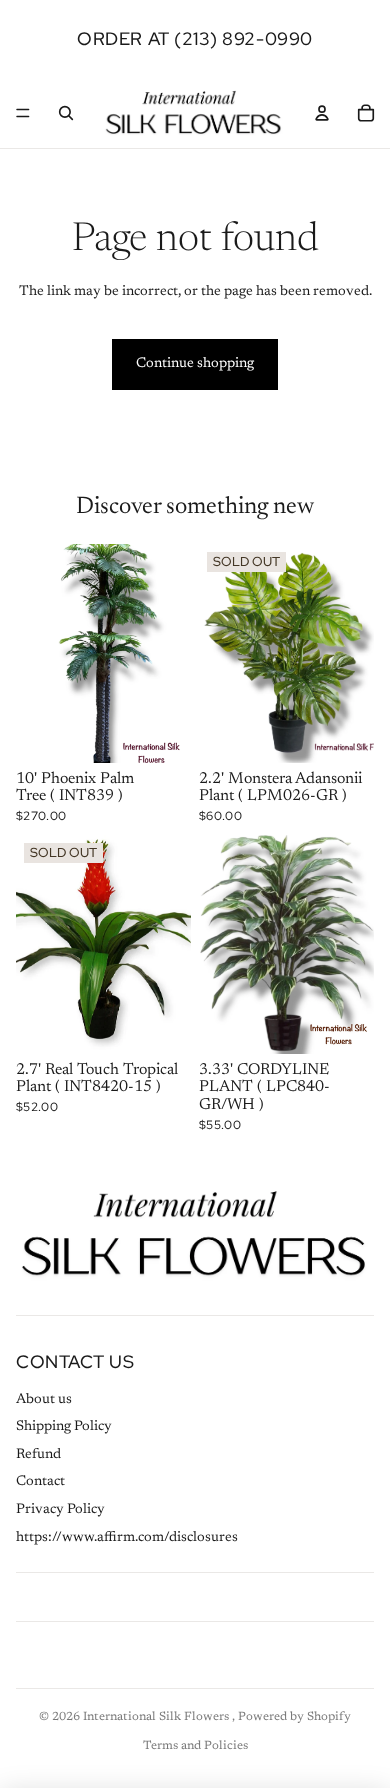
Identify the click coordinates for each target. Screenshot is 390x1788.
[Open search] (66, 113)
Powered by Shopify (294, 1717)
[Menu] (23, 113)
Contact (40, 1482)
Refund (38, 1455)
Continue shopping (195, 364)
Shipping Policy (64, 1427)
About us (44, 1400)
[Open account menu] (322, 113)
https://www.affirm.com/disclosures (127, 1538)
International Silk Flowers (157, 1717)
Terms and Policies (195, 1746)
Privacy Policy (60, 1510)
